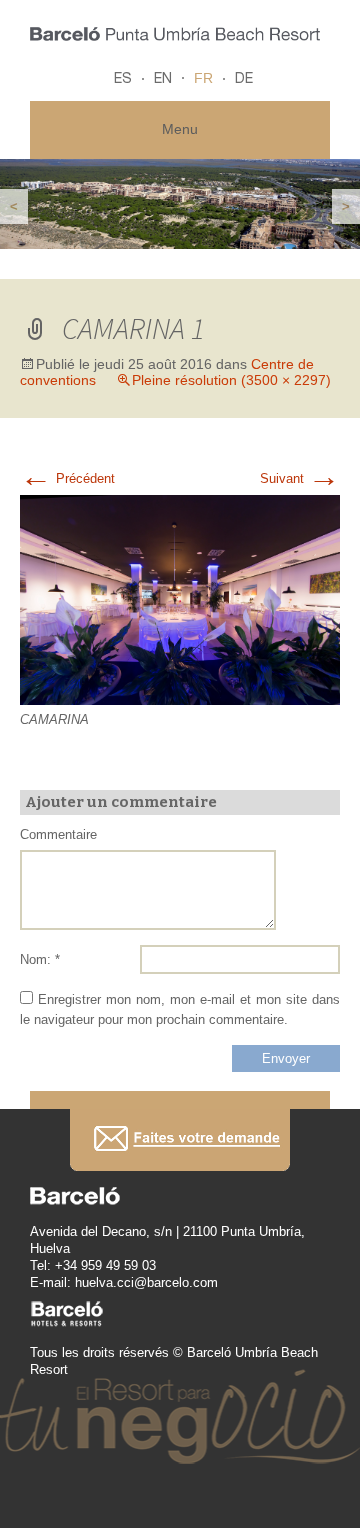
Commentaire (58, 834)
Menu (180, 129)
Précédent (67, 478)
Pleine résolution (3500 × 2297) (231, 380)
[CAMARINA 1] (180, 598)
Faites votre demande (180, 1139)
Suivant (300, 478)
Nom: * (40, 959)
